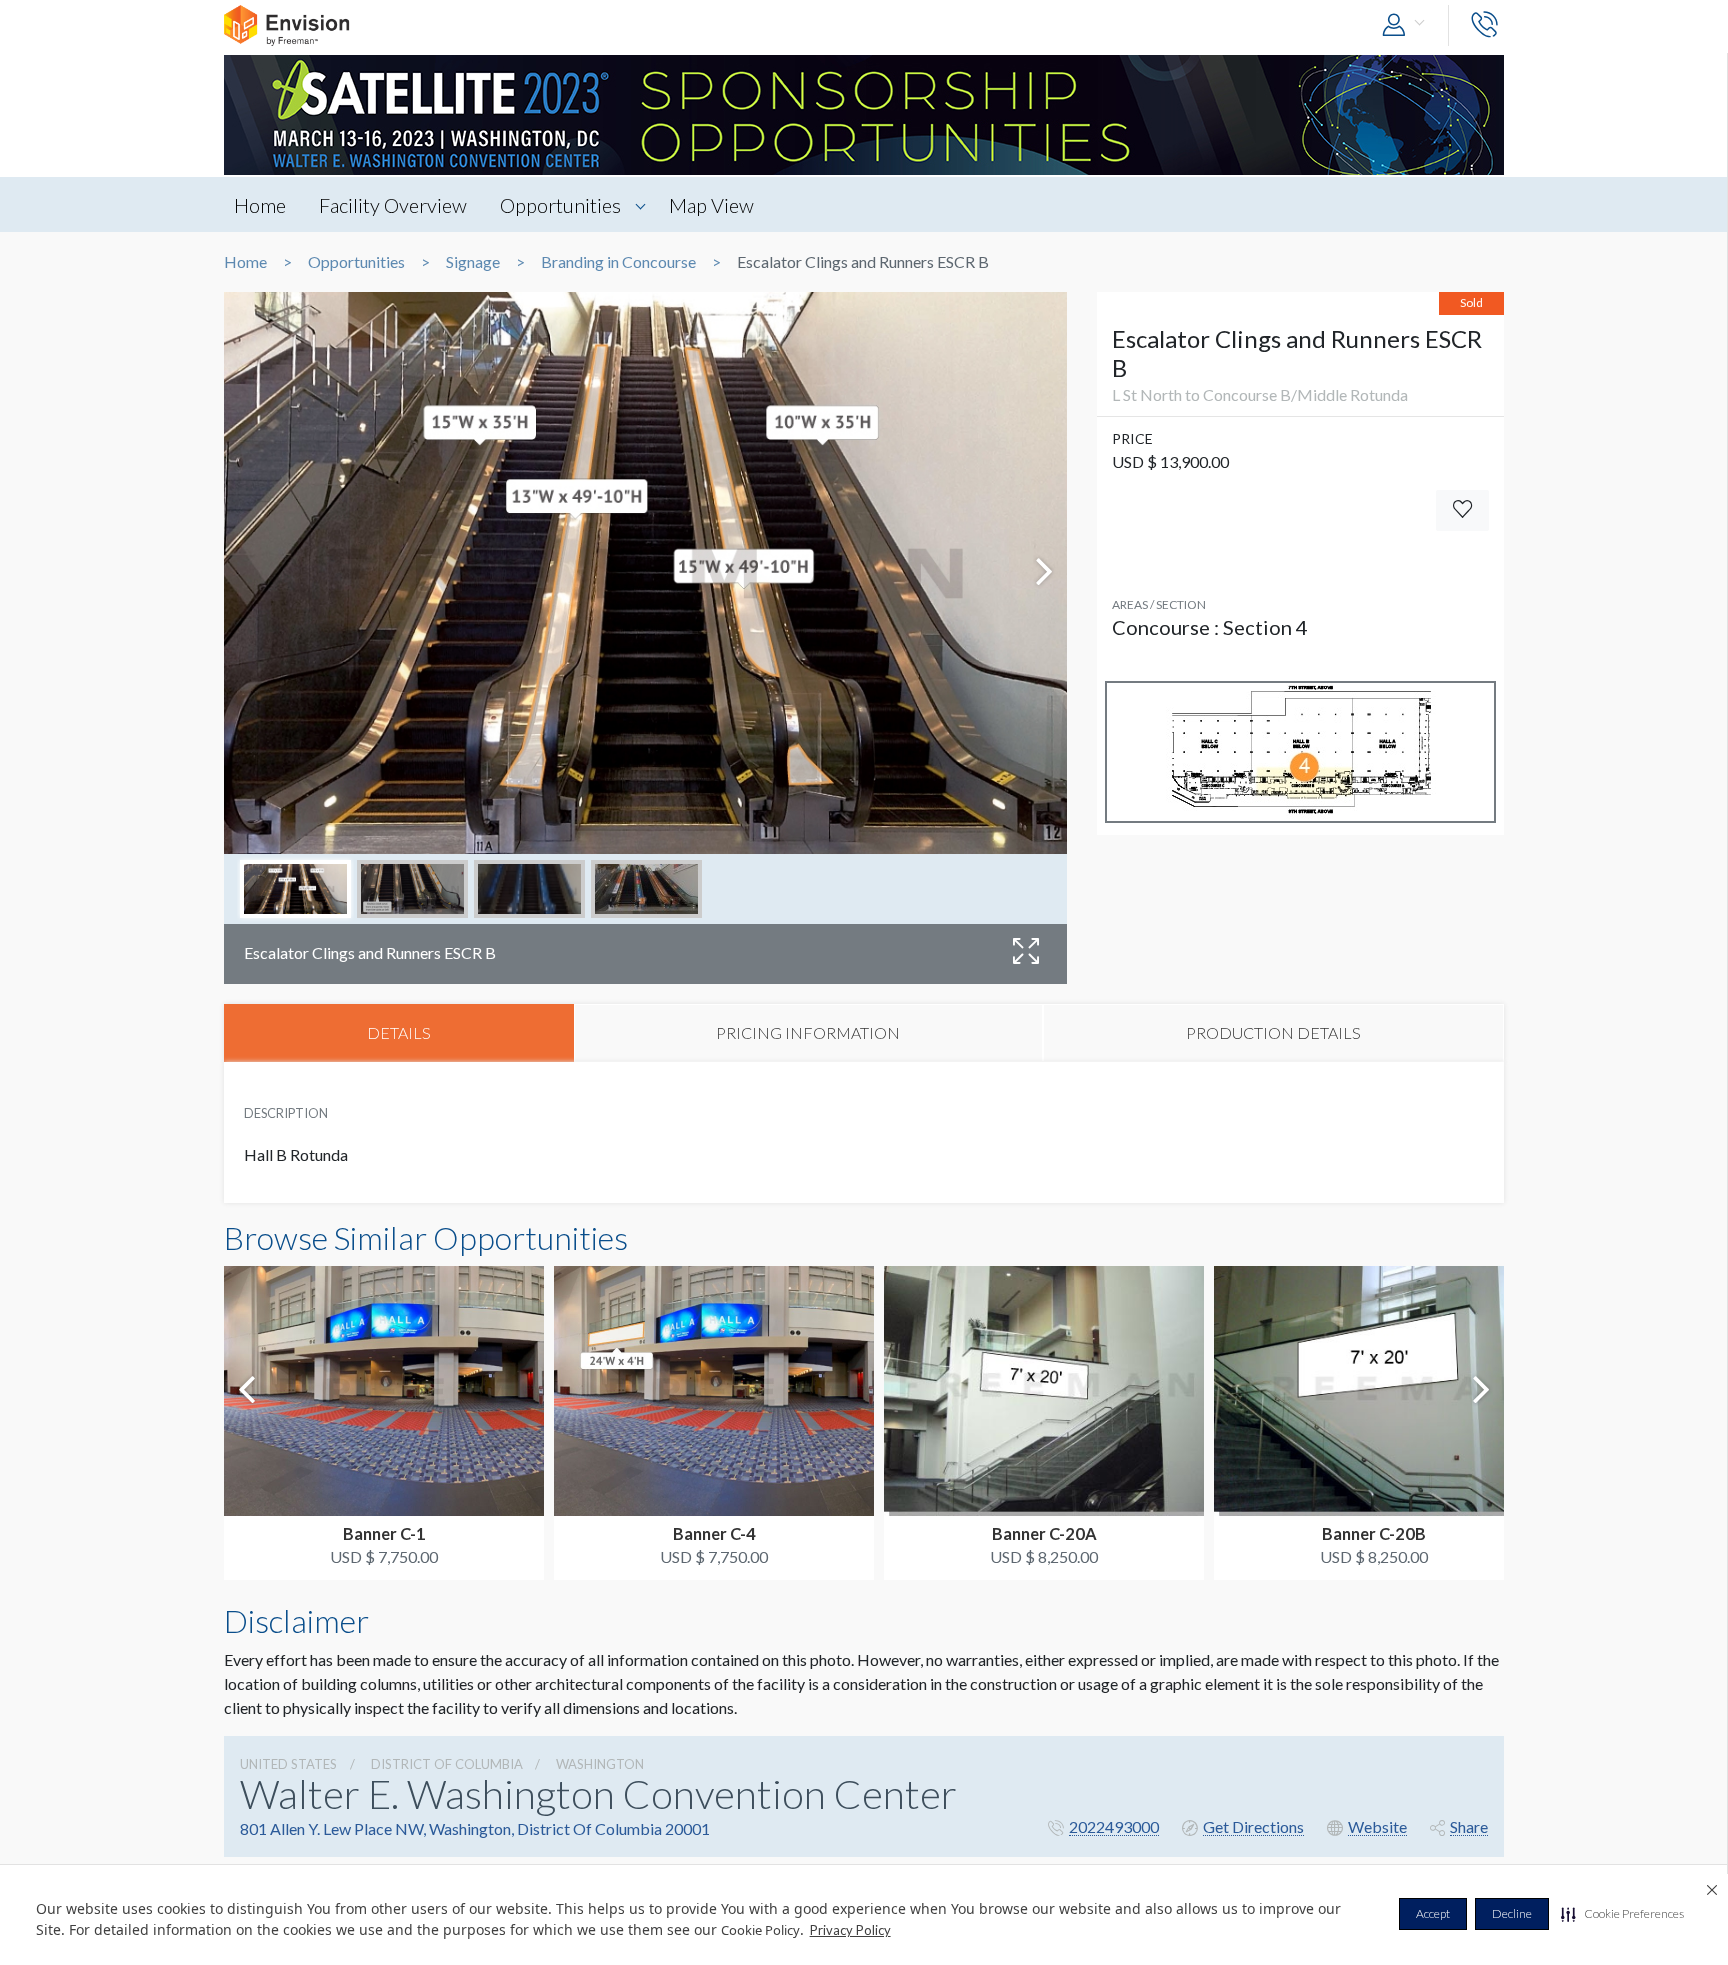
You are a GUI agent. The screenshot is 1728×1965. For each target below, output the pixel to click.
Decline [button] (1512, 1913)
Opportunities (560, 205)
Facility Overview (393, 205)
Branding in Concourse (618, 262)
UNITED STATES (288, 1764)
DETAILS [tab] (399, 1032)
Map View (711, 205)
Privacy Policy (850, 1930)
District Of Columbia (447, 1764)
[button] (1622, 1914)
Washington (600, 1764)
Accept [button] (1433, 1913)
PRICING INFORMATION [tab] (808, 1032)
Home (260, 205)
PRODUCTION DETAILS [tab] (1273, 1032)
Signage (473, 262)
